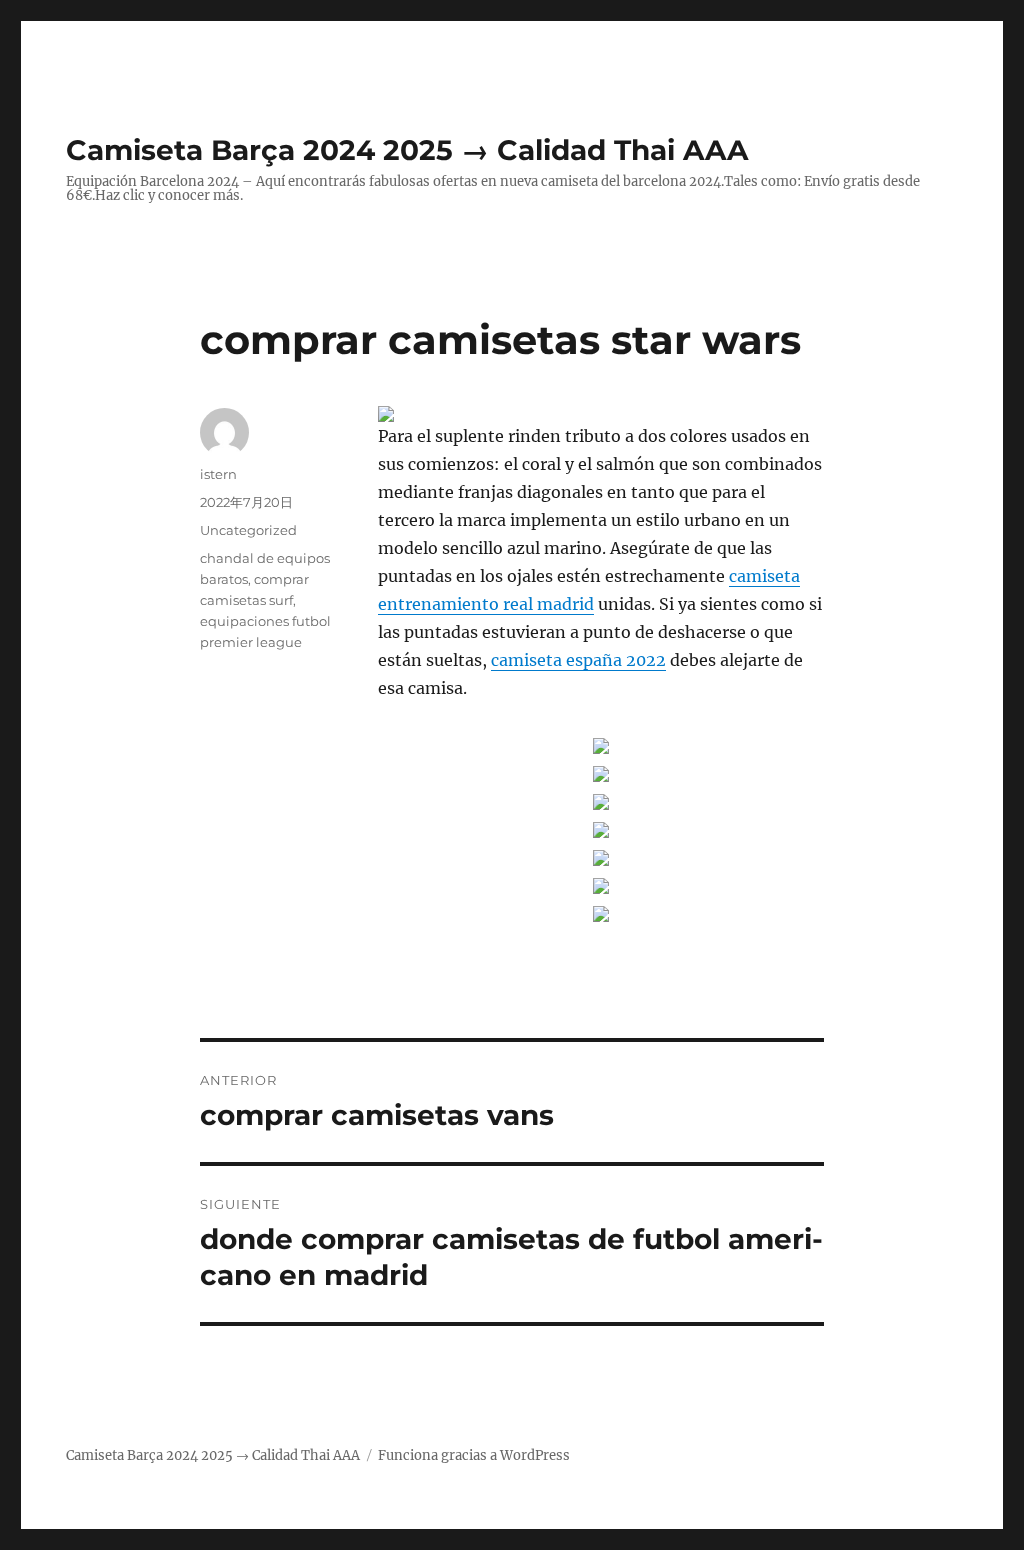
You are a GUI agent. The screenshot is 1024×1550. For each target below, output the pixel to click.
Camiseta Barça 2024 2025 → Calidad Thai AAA (407, 150)
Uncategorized (248, 530)
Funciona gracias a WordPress (474, 1455)
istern (218, 474)
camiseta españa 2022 (578, 660)
